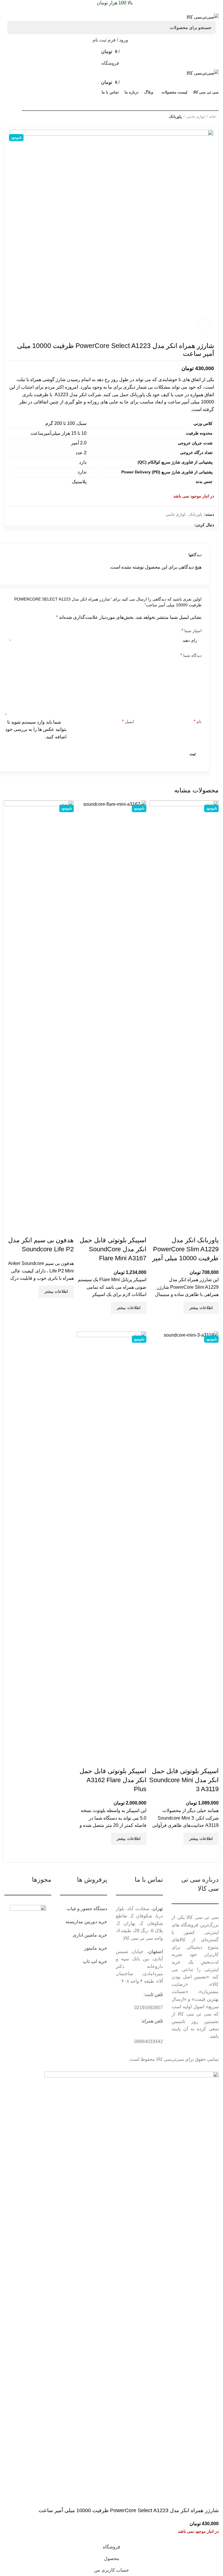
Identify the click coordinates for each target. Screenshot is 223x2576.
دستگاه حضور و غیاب (87, 1909)
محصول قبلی (19, 115)
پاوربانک (175, 117)
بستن (209, 805)
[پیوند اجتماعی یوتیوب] (168, 525)
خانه (212, 117)
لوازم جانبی (195, 117)
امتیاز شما (191, 631)
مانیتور (91, 1948)
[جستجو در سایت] (15, 28)
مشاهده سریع (211, 1321)
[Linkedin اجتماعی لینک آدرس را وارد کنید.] (17, 9)
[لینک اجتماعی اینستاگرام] (175, 525)
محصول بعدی (7, 115)
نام (198, 721)
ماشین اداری (85, 1935)
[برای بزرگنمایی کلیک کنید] (204, 325)
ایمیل (128, 721)
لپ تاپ (90, 1961)
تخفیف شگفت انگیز (29, 102)
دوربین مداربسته (81, 1922)
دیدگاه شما (191, 655)
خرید (103, 1922)
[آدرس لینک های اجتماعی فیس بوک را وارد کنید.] (37, 9)
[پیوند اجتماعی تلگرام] (11, 9)
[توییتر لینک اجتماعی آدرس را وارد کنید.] (31, 9)
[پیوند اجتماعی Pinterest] (24, 9)
